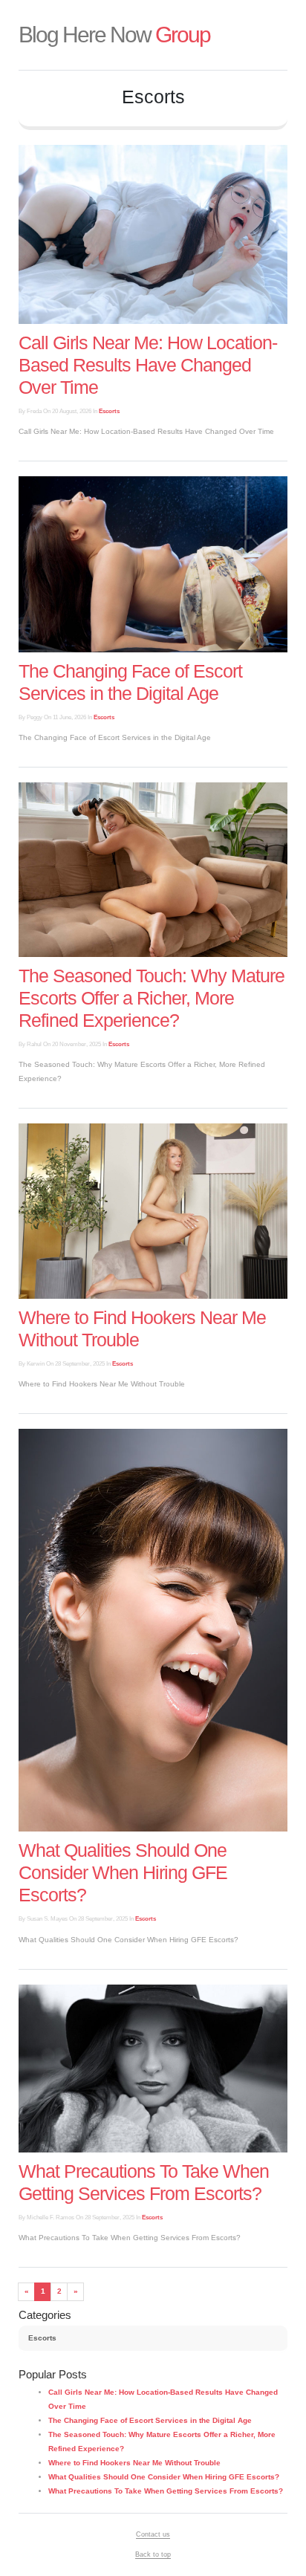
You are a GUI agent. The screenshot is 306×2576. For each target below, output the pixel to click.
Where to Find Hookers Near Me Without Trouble (134, 2463)
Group (114, 35)
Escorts (109, 411)
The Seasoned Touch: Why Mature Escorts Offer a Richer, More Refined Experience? (152, 998)
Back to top (153, 2554)
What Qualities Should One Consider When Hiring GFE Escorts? (123, 1872)
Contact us (153, 2534)
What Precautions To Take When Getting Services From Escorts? (166, 2491)
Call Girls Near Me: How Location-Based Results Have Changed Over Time (148, 365)
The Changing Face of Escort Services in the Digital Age (150, 2420)
